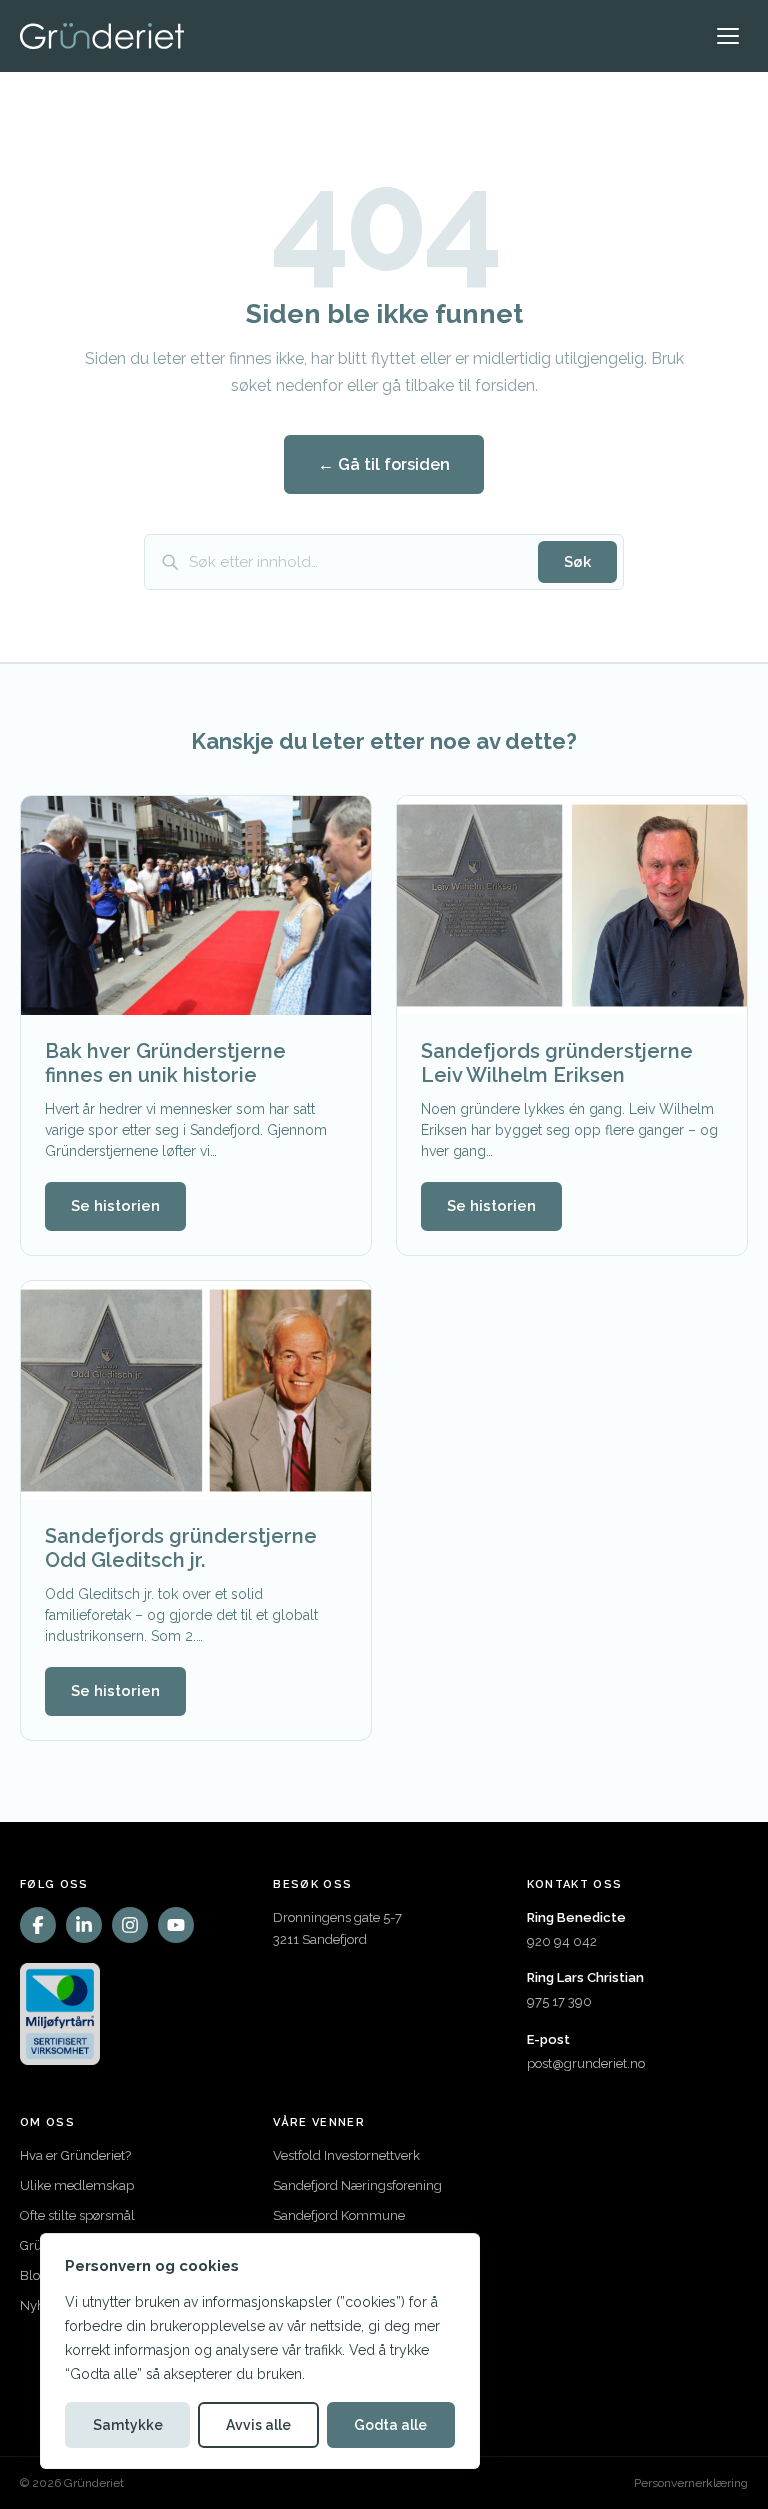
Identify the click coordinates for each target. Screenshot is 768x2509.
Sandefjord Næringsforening (357, 2185)
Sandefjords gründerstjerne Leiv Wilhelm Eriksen (557, 1063)
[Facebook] (38, 1925)
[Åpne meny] (728, 36)
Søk (577, 562)
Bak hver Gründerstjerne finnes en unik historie (165, 1063)
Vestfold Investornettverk (346, 2155)
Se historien (115, 1206)
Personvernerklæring (691, 2483)
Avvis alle (258, 2425)
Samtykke (128, 2425)
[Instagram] (130, 1925)
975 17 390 (559, 2001)
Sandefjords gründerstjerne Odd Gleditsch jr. (181, 1548)
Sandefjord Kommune (339, 2215)
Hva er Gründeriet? (75, 2155)
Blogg (38, 2275)
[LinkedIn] (84, 1925)
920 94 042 (562, 1941)
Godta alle (390, 2425)
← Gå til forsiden (384, 464)
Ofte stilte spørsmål (77, 2215)
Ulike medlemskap (77, 2185)
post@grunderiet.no (586, 2063)
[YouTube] (176, 1925)
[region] (260, 2351)
